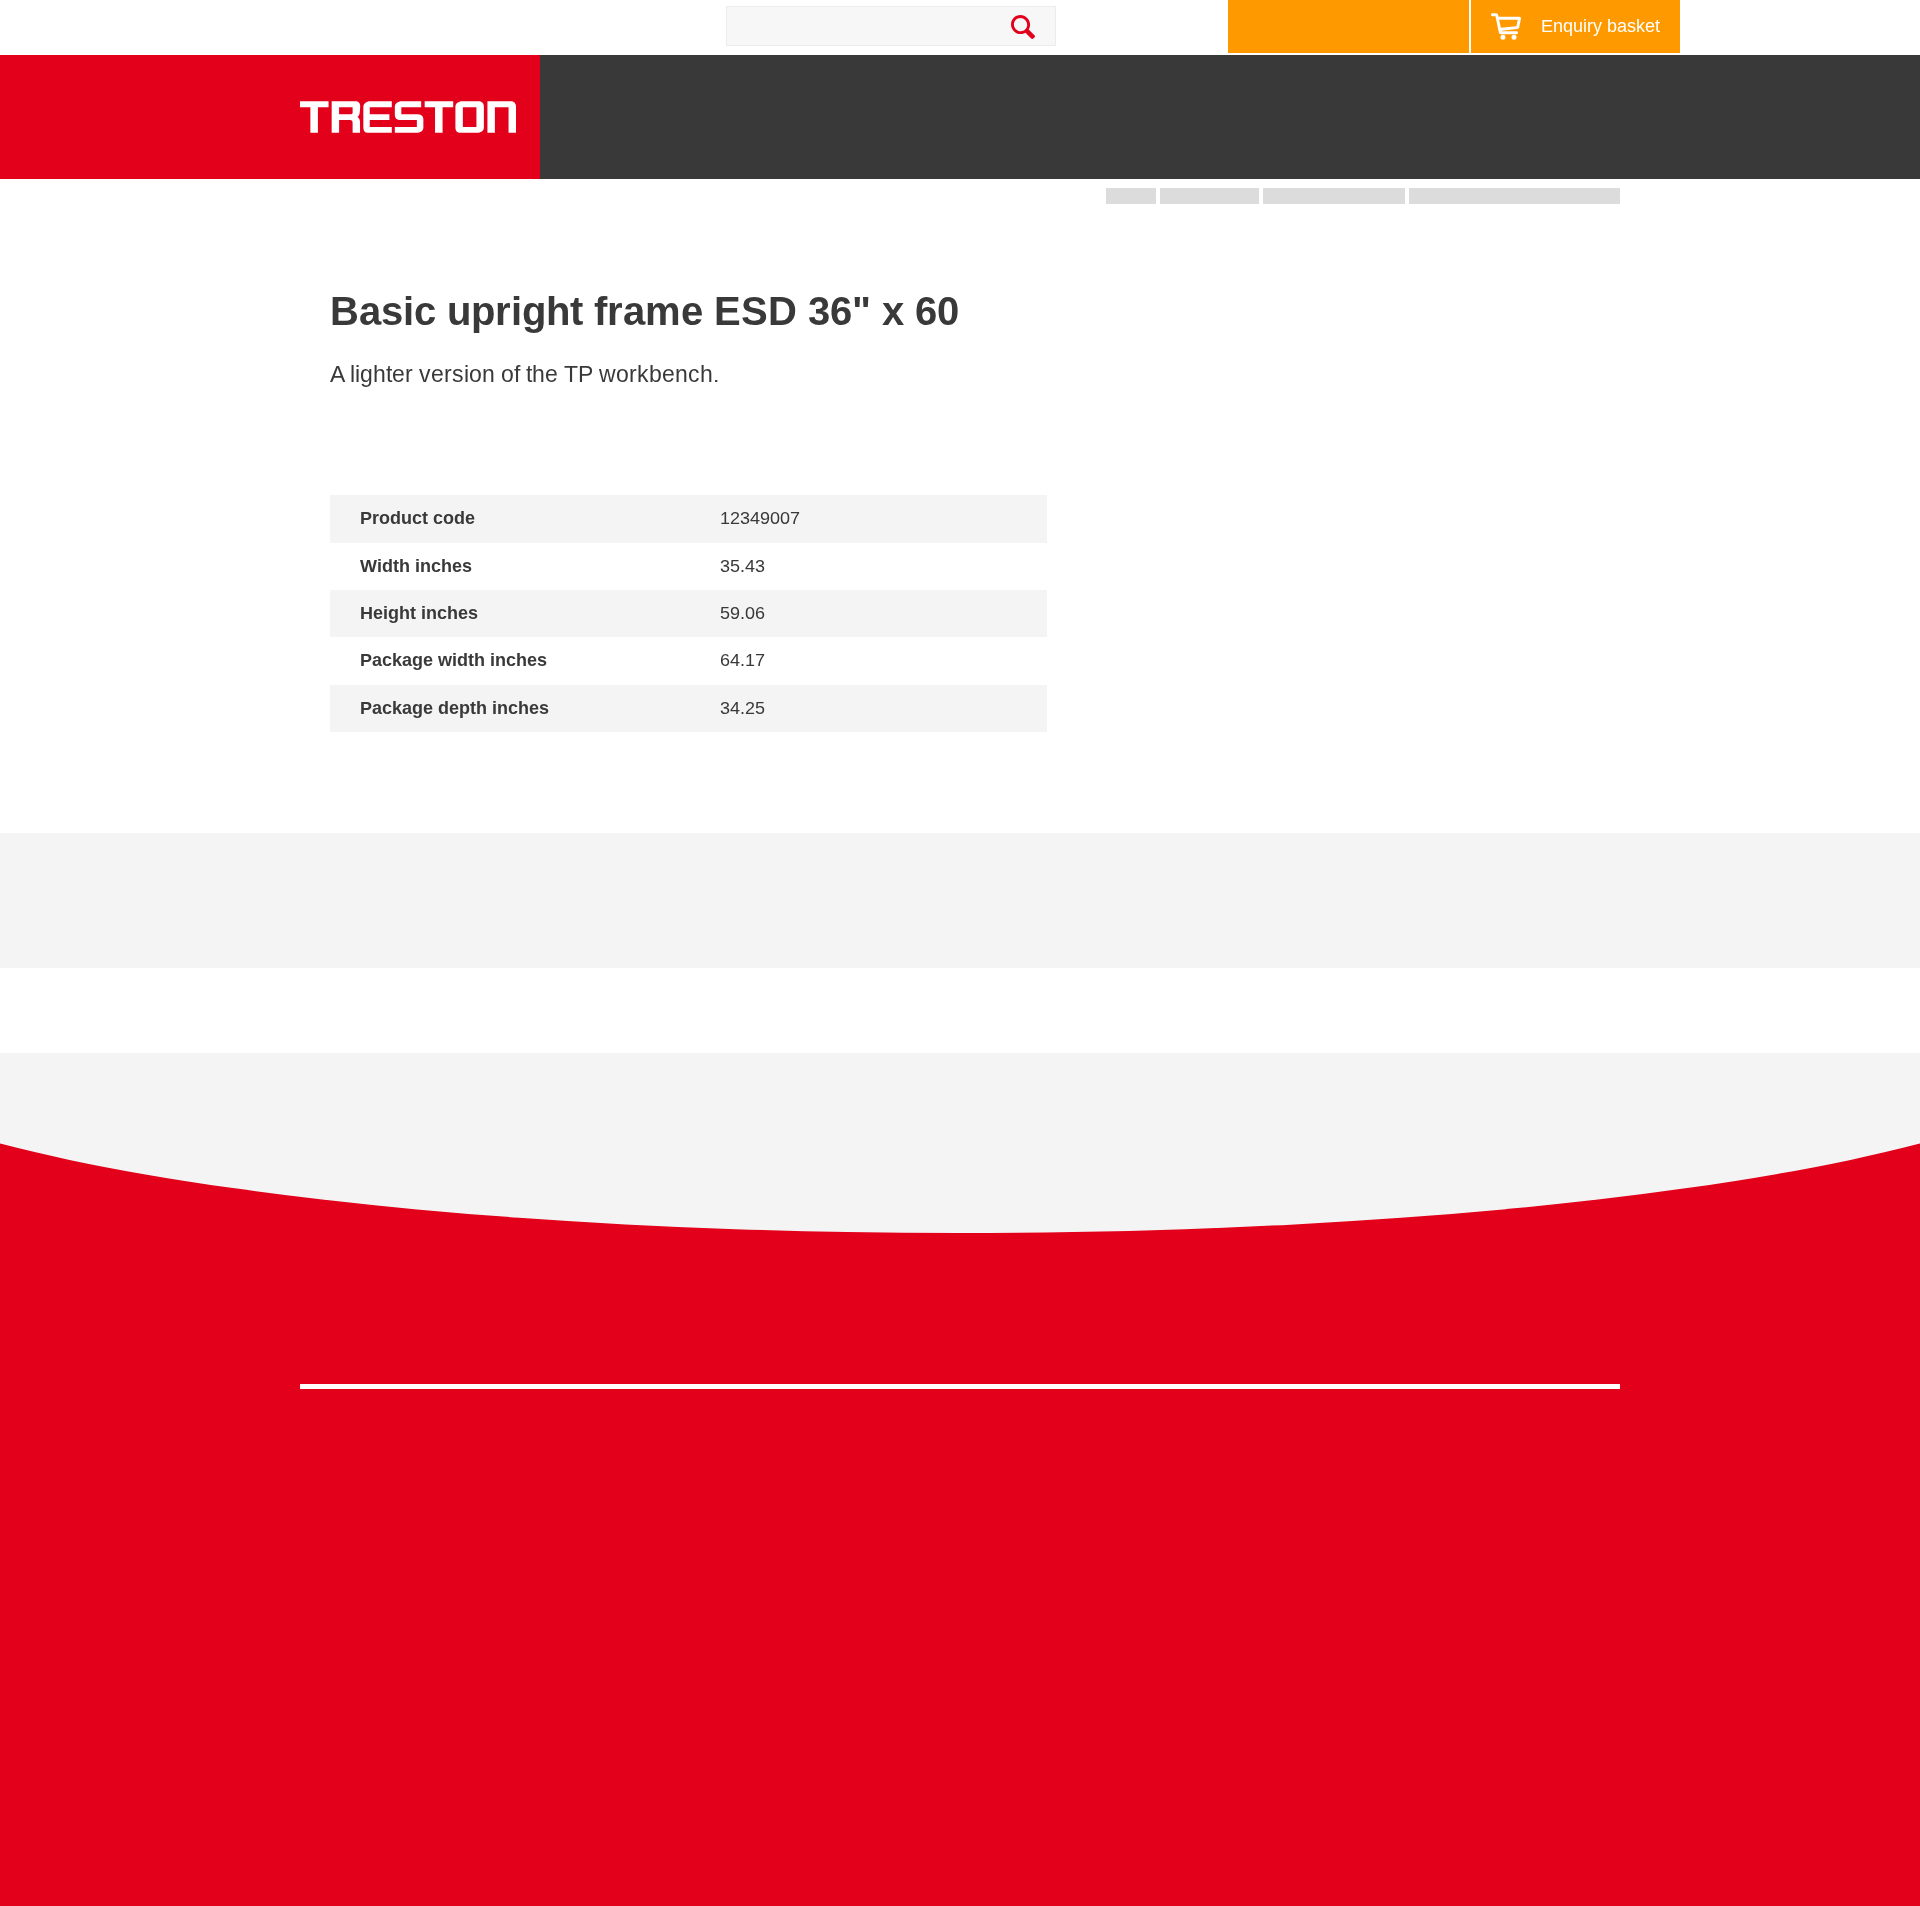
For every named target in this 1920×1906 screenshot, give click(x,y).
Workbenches (811, 151)
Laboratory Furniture (702, 1470)
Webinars (1324, 1562)
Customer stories (1350, 1624)
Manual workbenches (706, 1593)
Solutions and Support (1090, 84)
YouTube (1596, 1326)
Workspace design (1026, 1501)
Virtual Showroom (1023, 1685)
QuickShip (1601, 151)
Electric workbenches (706, 1562)
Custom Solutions (1023, 1531)
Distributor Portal (1349, 1654)
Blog (1524, 84)
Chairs (1482, 151)
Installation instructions (681, 915)
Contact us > (1030, 1743)
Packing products (691, 1531)
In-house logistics (1022, 1654)
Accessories (343, 1654)
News (1448, 84)
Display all (401, 760)
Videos (1315, 1531)
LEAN (981, 1624)
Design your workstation (1338, 26)
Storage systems (995, 143)
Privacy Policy (1460, 1321)
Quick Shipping (1014, 1470)
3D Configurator (1346, 1470)
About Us (1614, 84)
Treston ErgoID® (689, 1775)
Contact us (478, 26)
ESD (977, 1593)
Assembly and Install (703, 1806)
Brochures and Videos (1302, 84)
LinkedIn (1559, 1326)
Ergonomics (1002, 1562)
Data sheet (452, 915)
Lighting (1371, 151)
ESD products (679, 1501)
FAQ (1306, 1685)
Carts (1137, 151)
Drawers (1248, 151)
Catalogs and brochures (1375, 1501)
